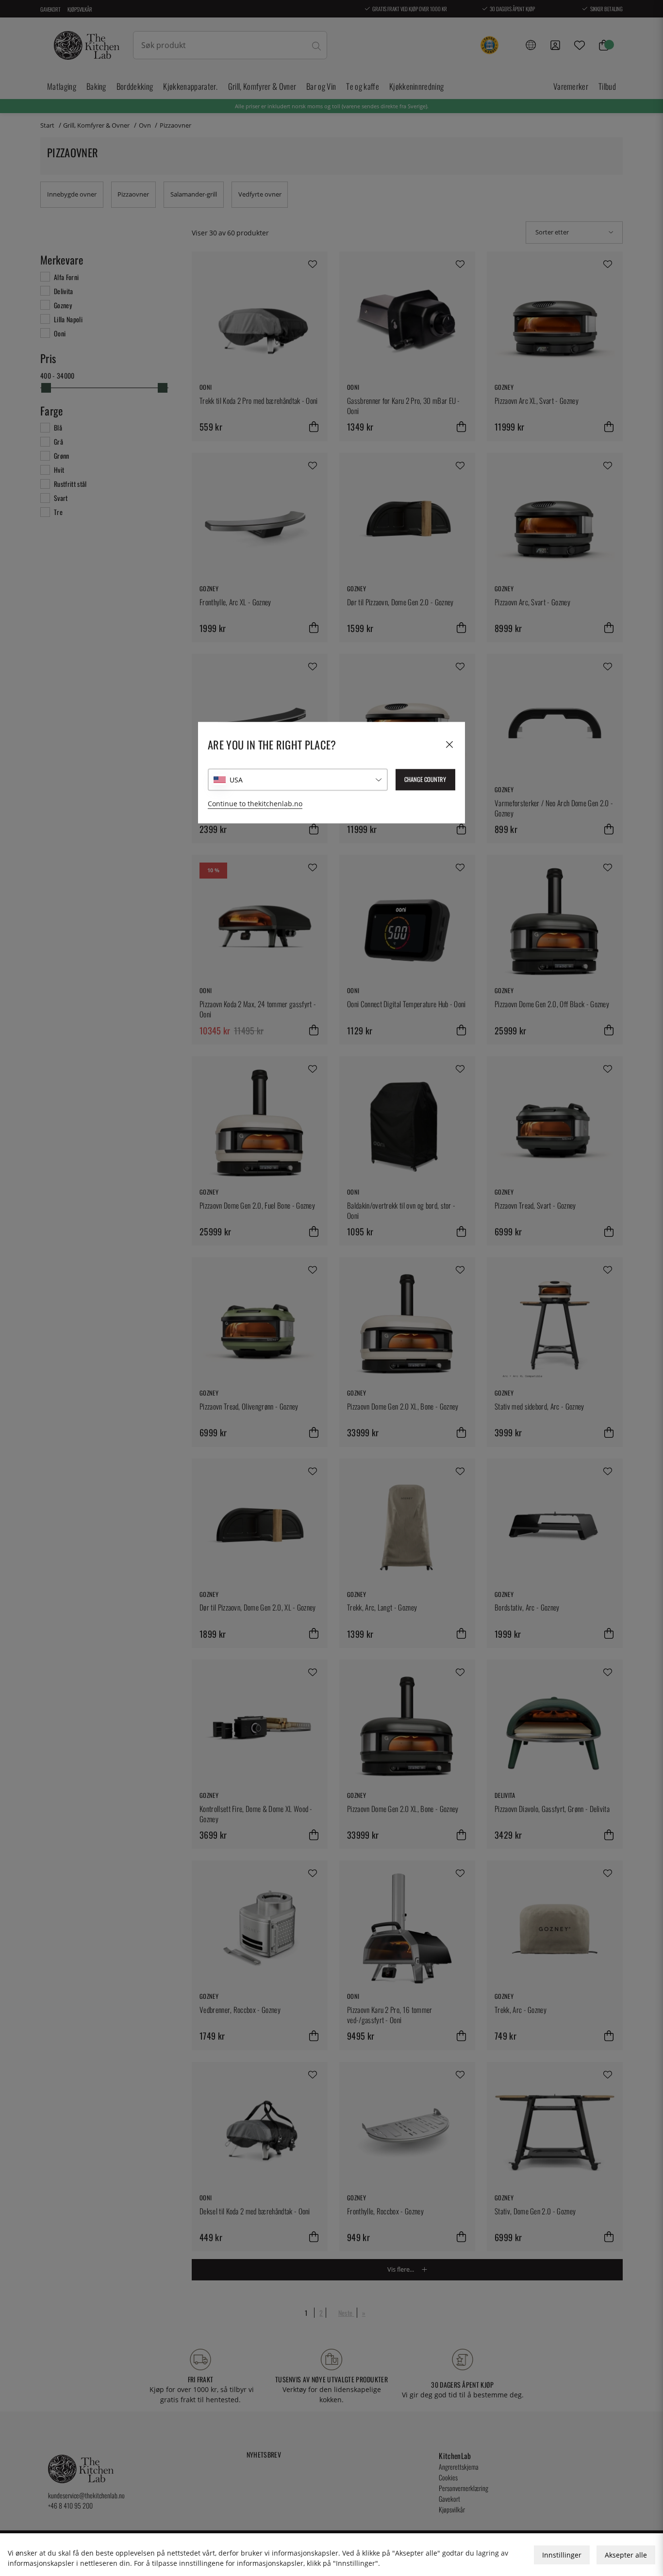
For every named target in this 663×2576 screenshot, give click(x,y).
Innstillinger (562, 2555)
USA (236, 780)
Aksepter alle (626, 2555)
